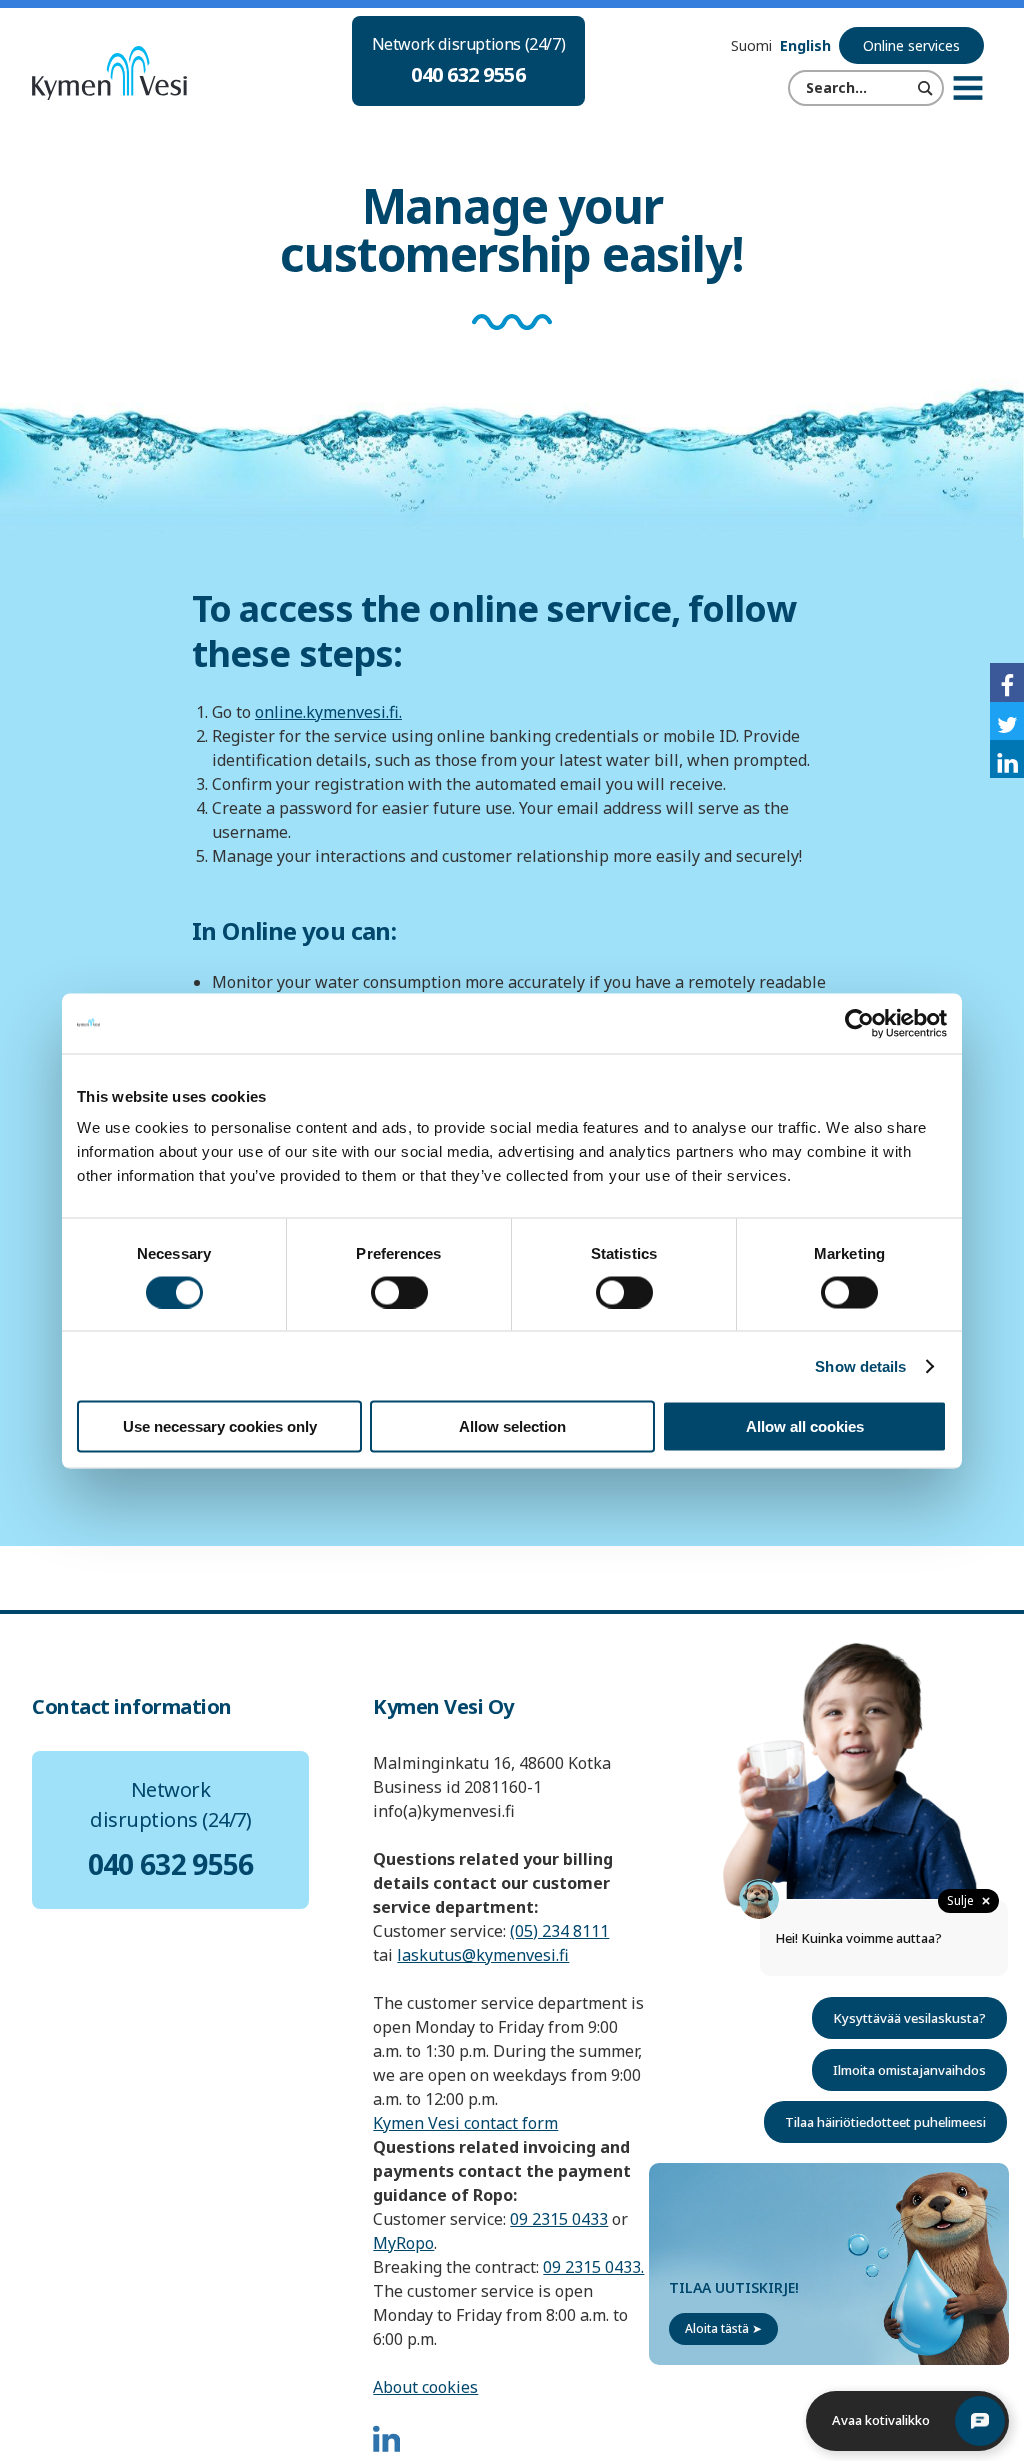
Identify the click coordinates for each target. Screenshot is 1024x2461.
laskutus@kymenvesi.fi (483, 1955)
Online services (911, 45)
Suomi (751, 45)
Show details (860, 1365)
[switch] (399, 1292)
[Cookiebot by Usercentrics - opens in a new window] (859, 1023)
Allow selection (512, 1426)
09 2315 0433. (593, 2267)
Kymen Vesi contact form (465, 2123)
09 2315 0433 (559, 2219)
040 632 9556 (468, 74)
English (805, 45)
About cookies (425, 2387)
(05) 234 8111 (559, 1931)
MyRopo (403, 2243)
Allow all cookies (805, 1426)
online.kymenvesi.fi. (328, 712)
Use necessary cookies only (220, 1426)
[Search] (926, 88)
